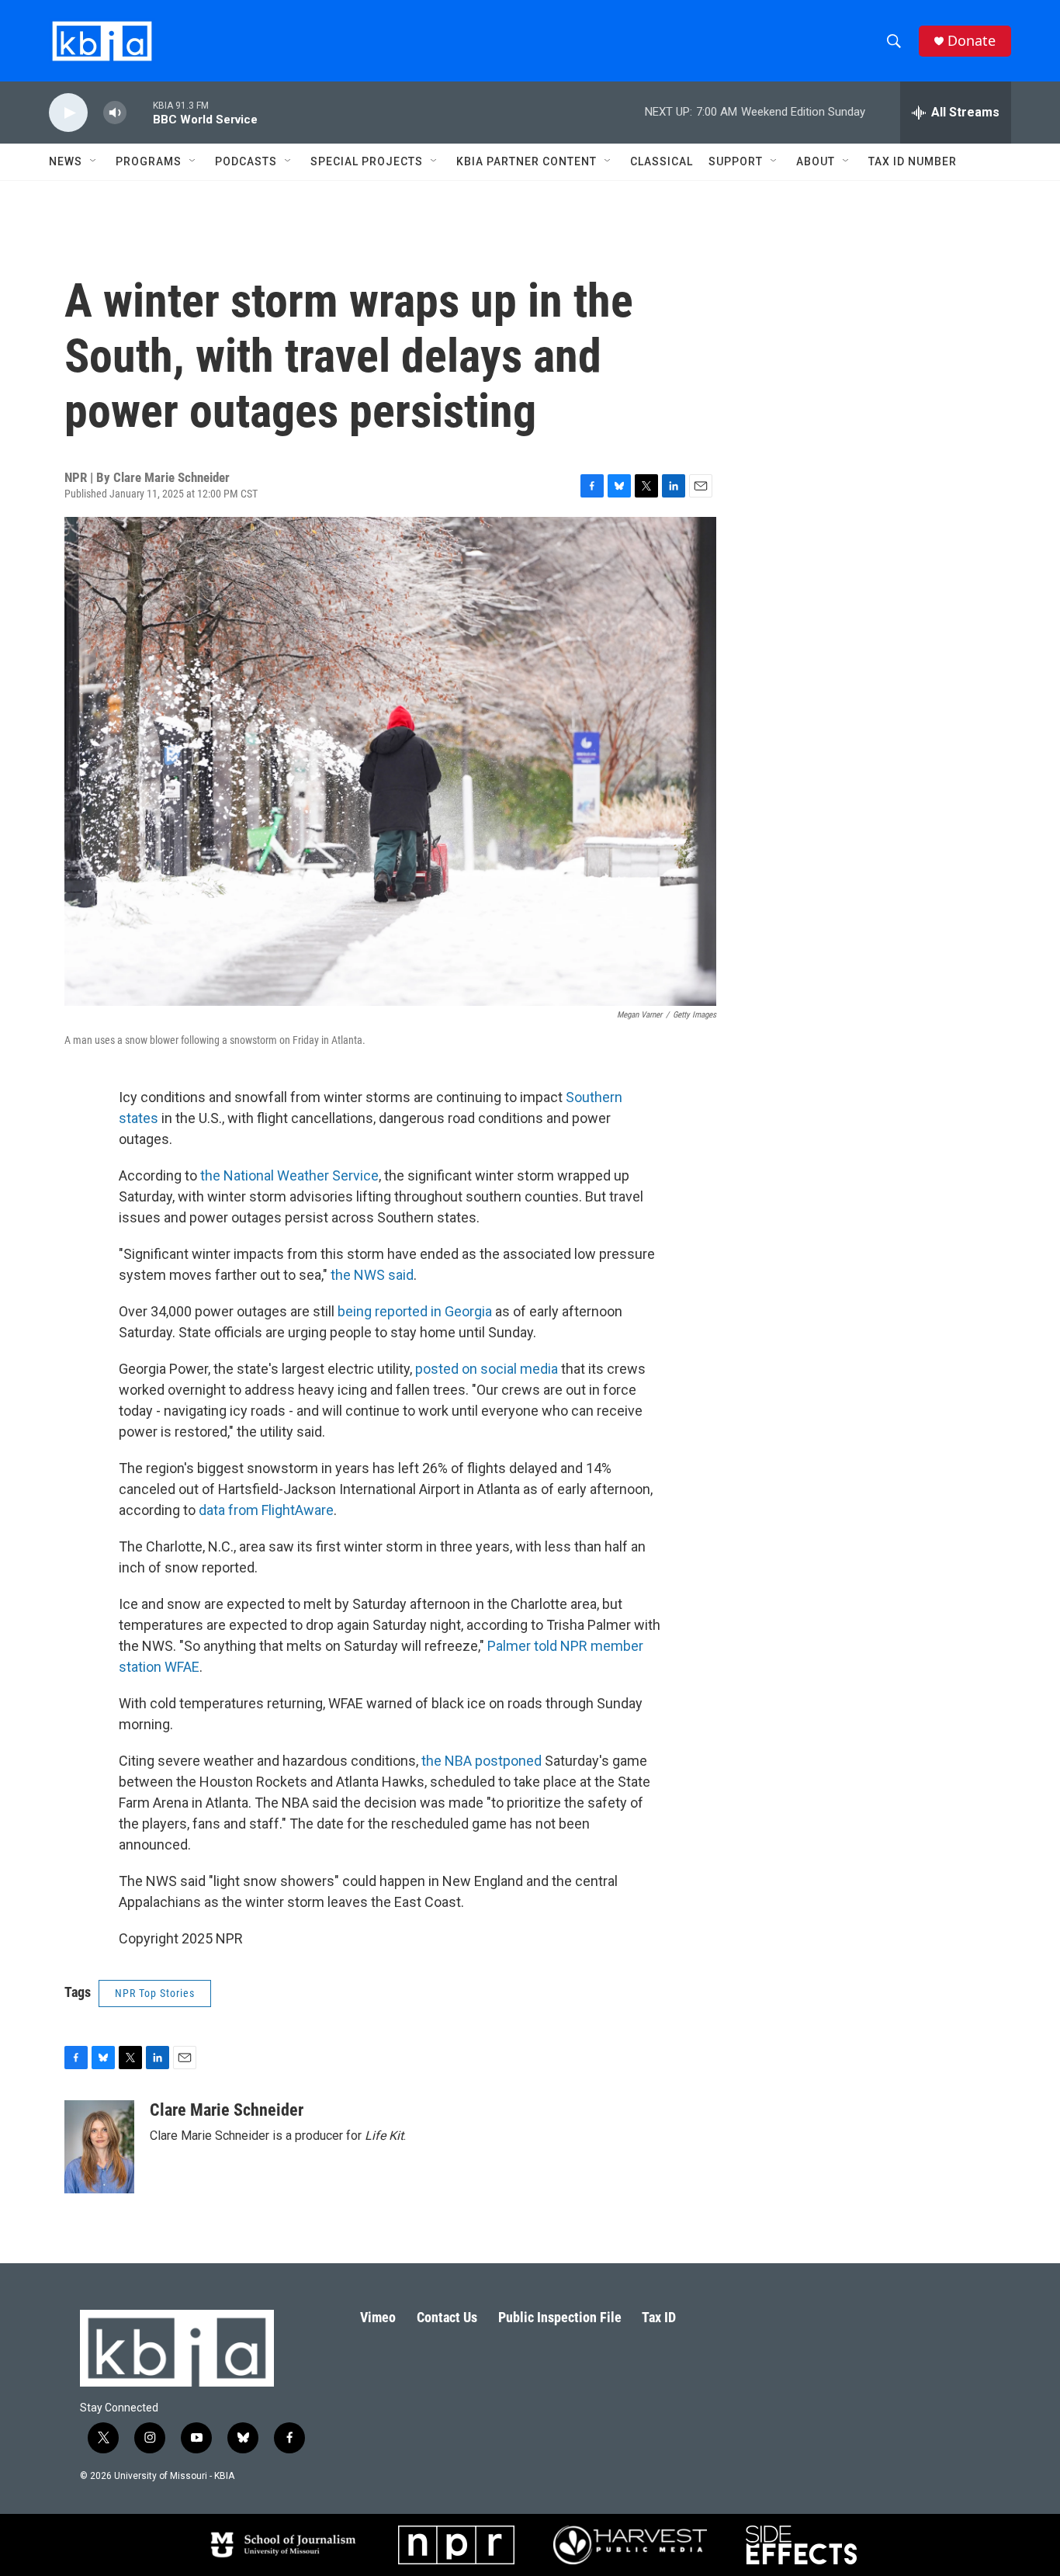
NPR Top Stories (155, 1993)
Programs (149, 161)
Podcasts (246, 161)
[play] (68, 113)
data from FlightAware (266, 1510)
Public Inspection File (560, 2317)
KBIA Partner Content (527, 161)
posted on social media (487, 1369)
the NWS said (372, 1275)
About (816, 161)
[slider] (140, 112)
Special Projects (367, 161)
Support (736, 161)
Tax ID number (913, 161)
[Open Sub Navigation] (94, 161)
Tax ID (659, 2317)
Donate (972, 41)
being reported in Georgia (415, 1311)
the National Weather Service (288, 1175)
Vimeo (378, 2317)
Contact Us (447, 2317)
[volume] (115, 113)
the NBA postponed (482, 1761)
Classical (662, 161)
